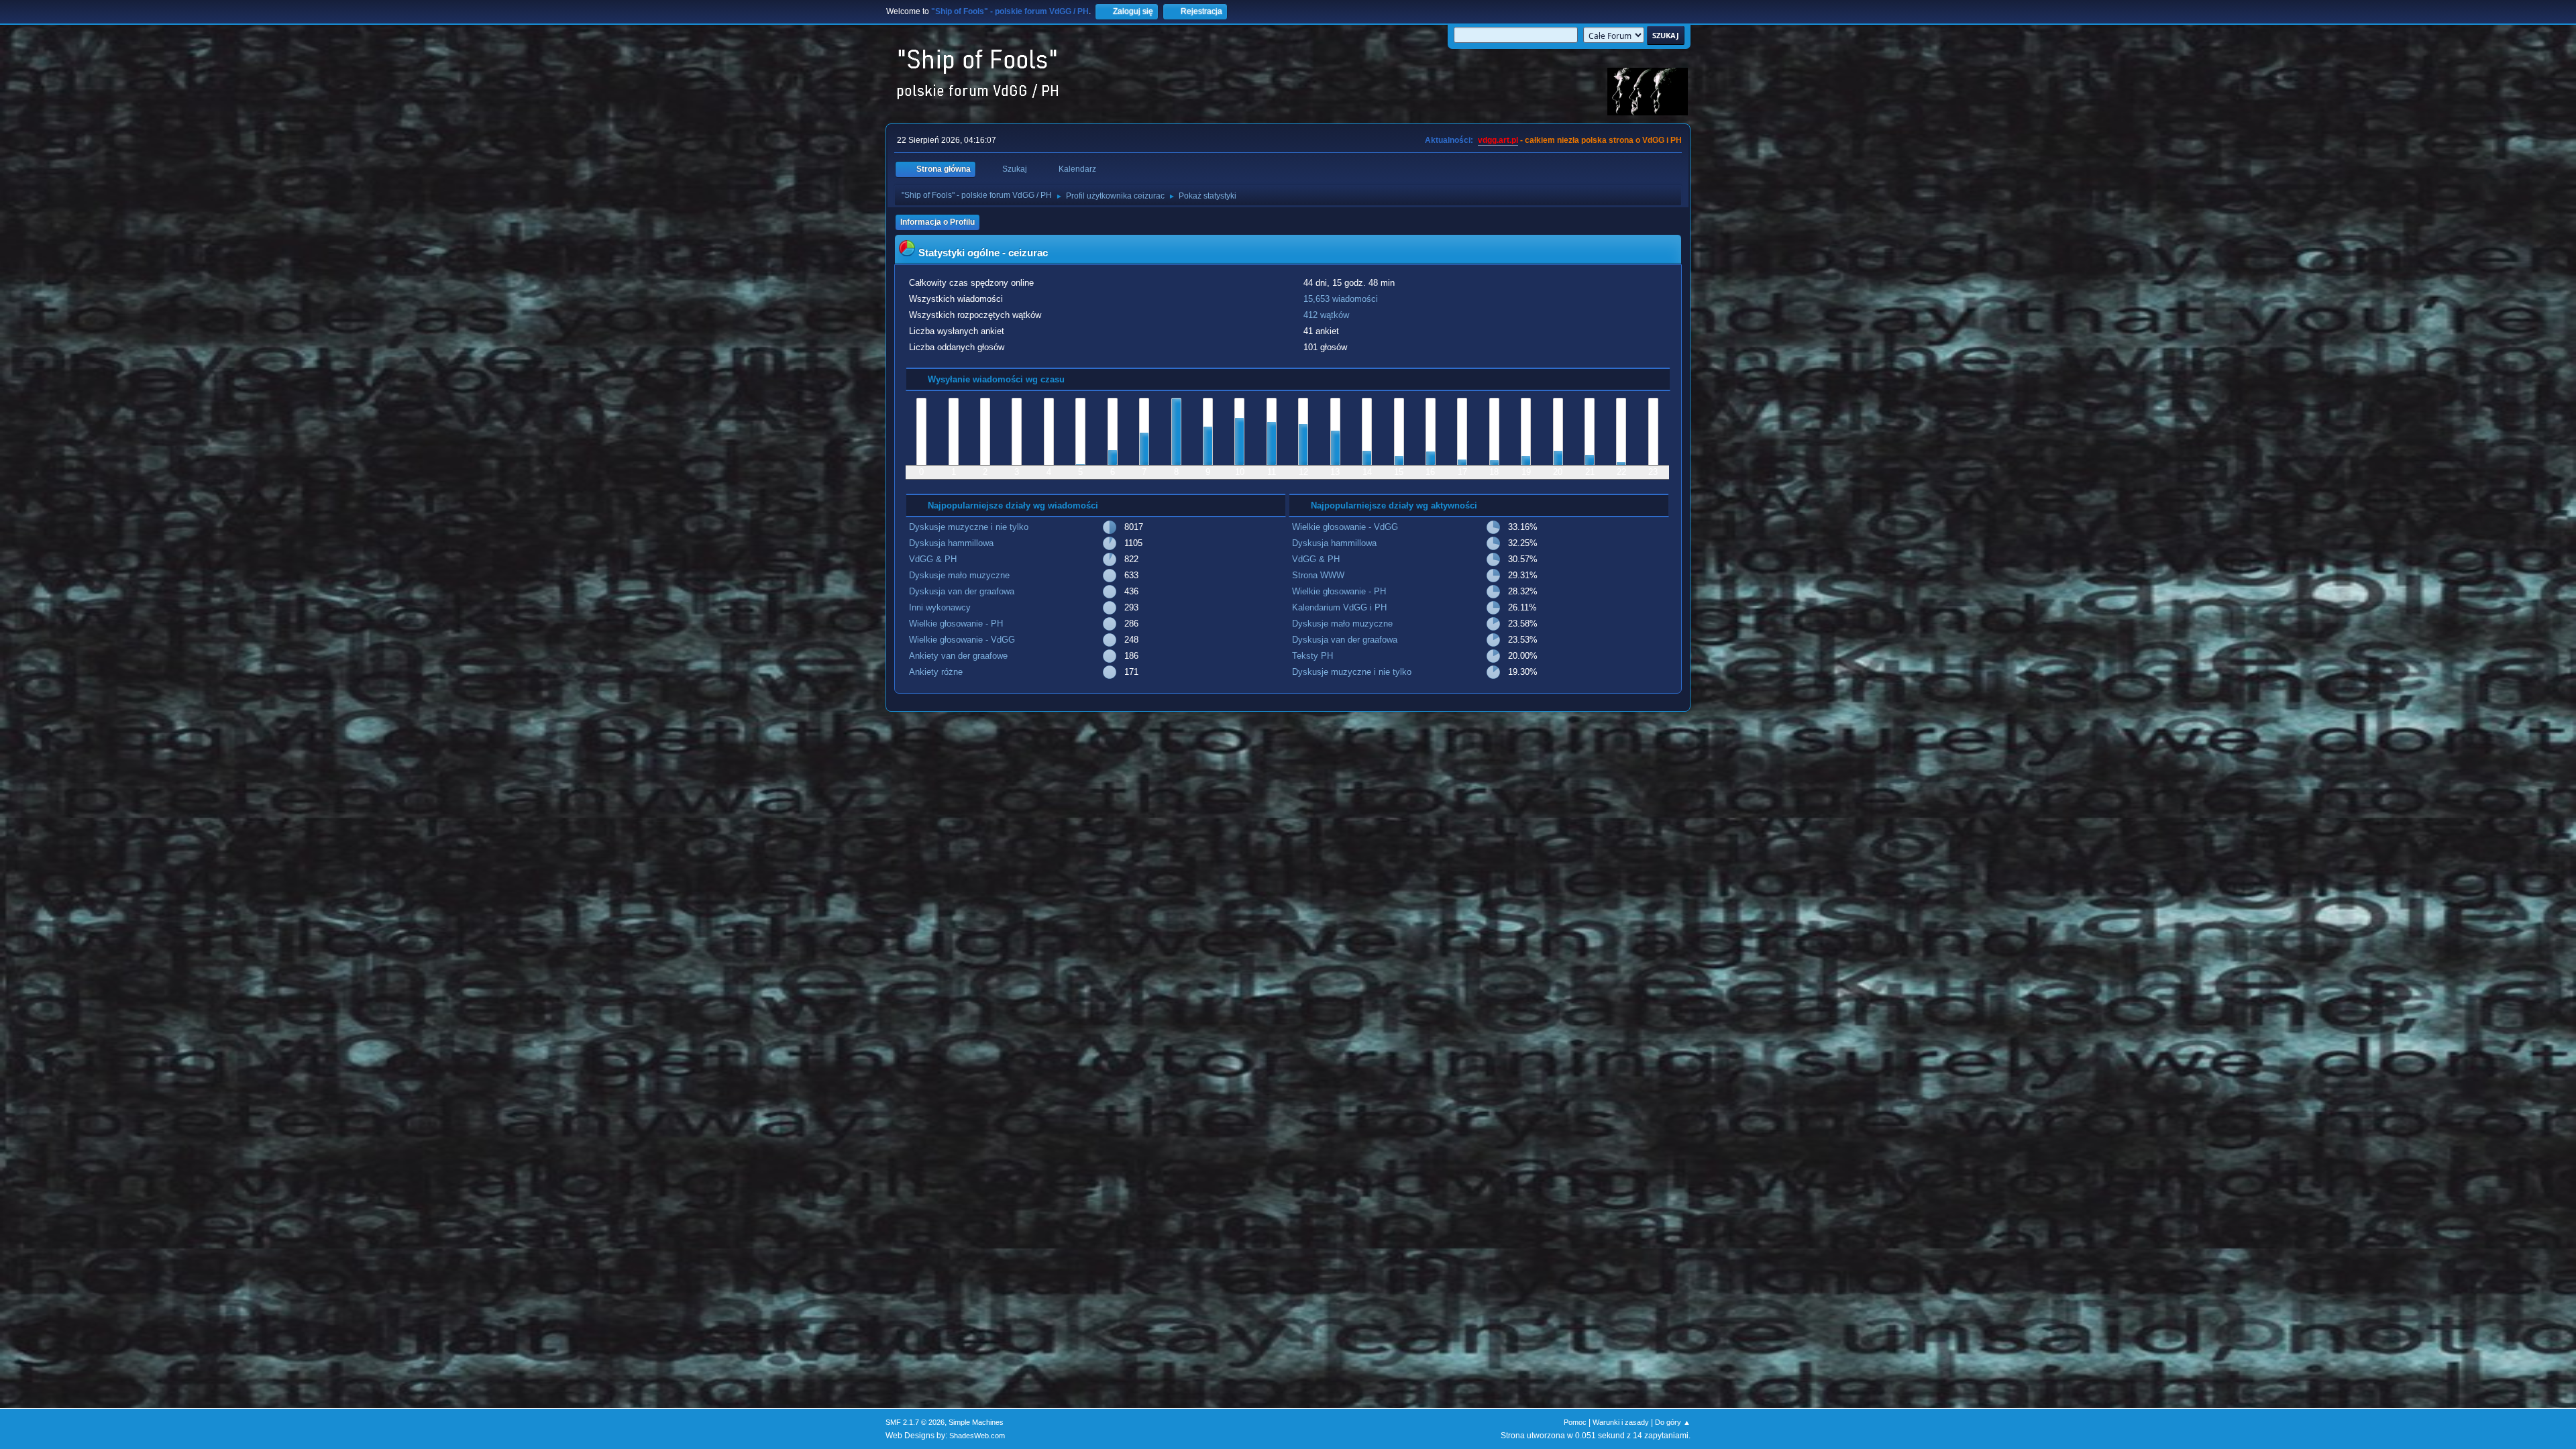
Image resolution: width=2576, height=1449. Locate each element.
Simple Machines (976, 1422)
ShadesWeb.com (977, 1436)
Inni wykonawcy (940, 607)
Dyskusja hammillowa (951, 543)
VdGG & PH (933, 559)
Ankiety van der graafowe (958, 656)
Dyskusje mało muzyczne (959, 575)
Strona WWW (1318, 575)
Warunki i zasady (1621, 1422)
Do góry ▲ (1673, 1422)
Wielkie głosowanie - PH (956, 624)
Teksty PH (1312, 656)
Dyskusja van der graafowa (962, 591)
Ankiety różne (936, 672)
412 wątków (1326, 315)
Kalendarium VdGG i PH (1339, 607)
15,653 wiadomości (1341, 299)
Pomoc (1575, 1422)
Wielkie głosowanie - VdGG (962, 640)
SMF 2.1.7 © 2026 (915, 1422)
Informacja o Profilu (937, 222)
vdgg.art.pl (1498, 140)
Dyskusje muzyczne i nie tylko (969, 527)
